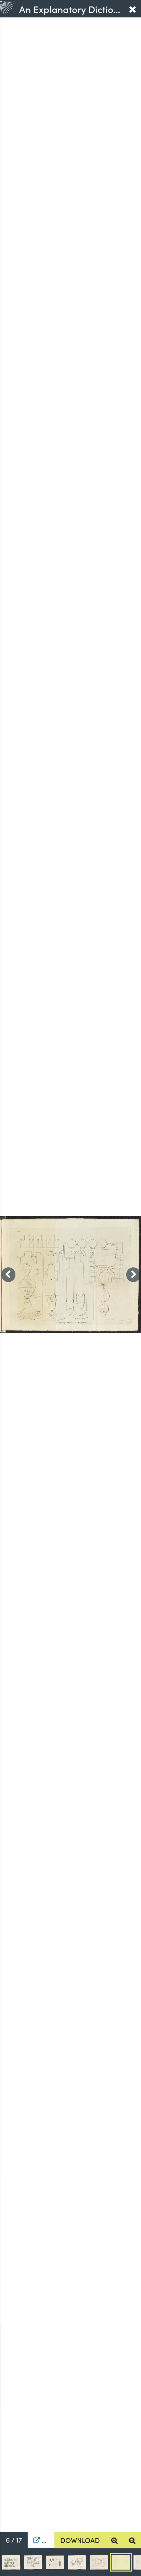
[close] (132, 9)
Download (80, 2540)
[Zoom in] (114, 2540)
